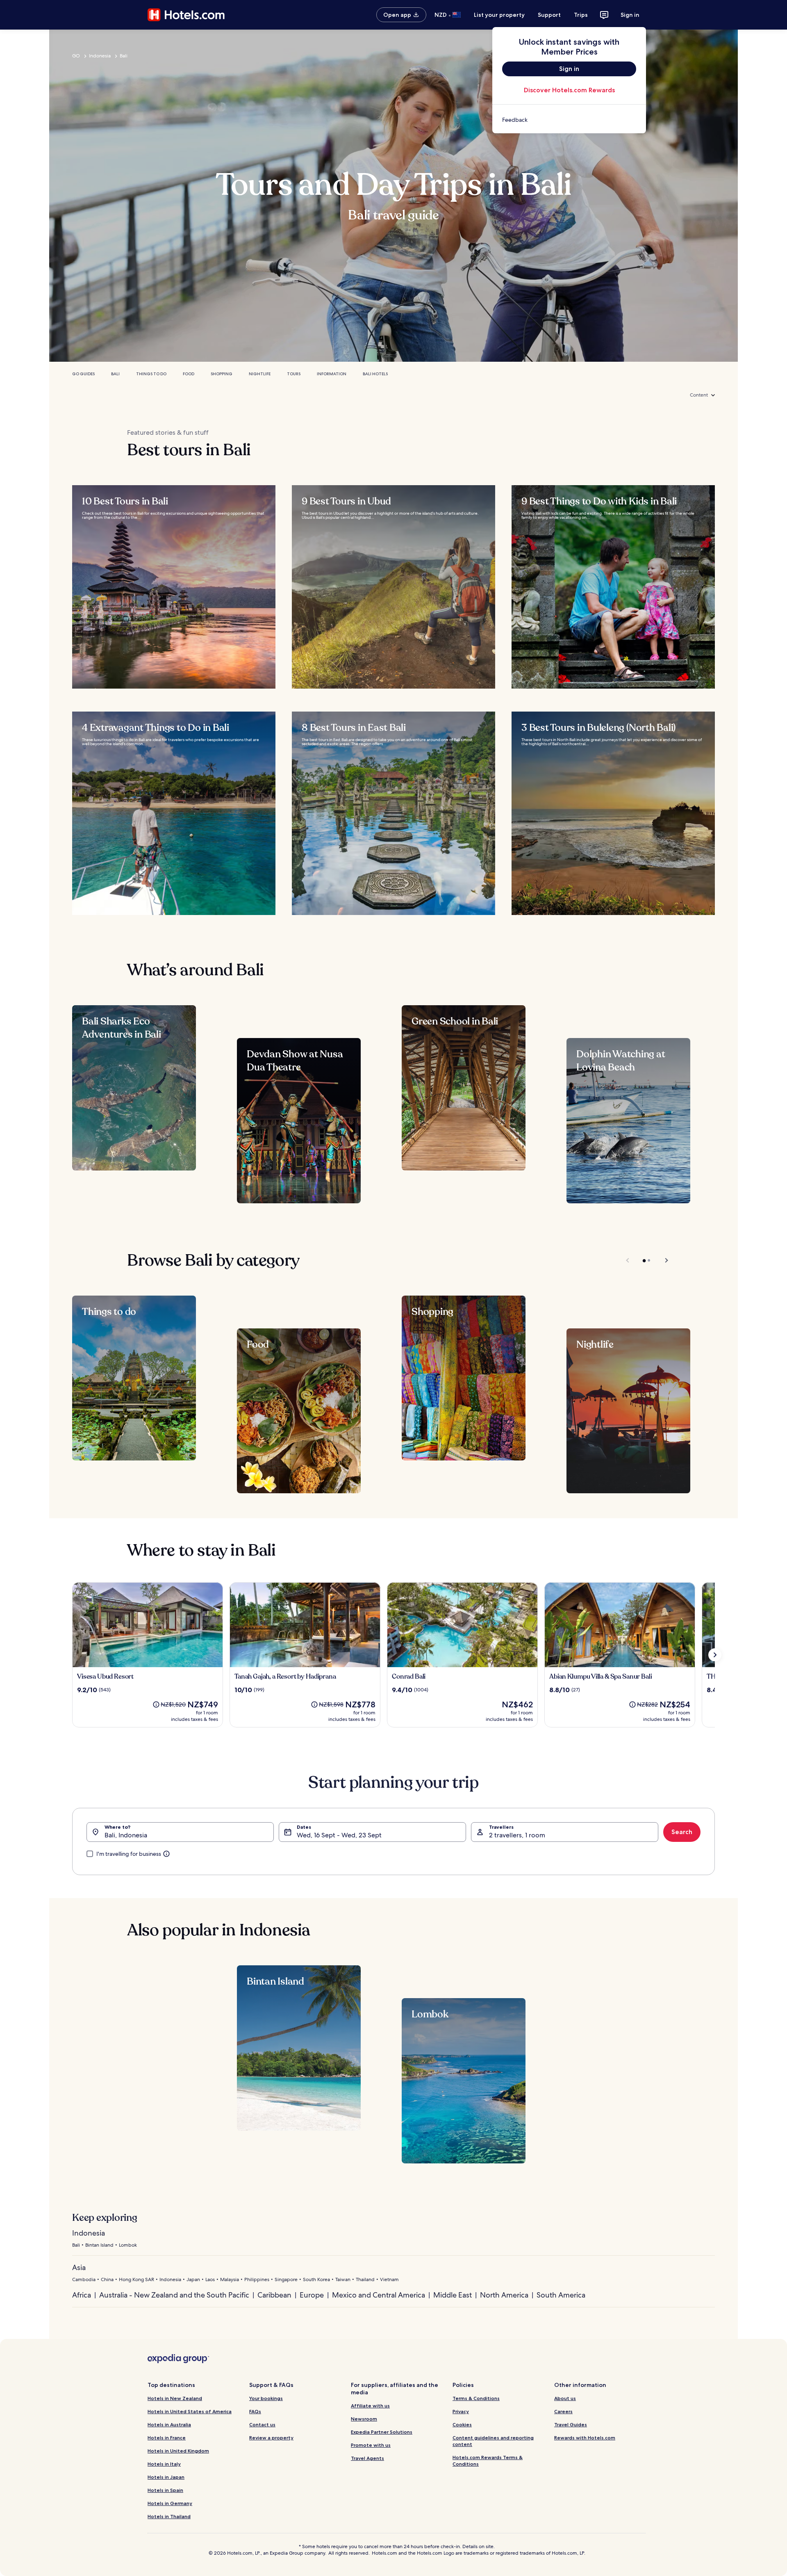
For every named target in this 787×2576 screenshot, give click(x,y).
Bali (124, 56)
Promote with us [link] (371, 2445)
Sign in (630, 15)
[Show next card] (715, 1655)
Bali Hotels (375, 374)
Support (549, 15)
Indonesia (100, 56)
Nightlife (260, 374)
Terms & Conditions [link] (476, 2398)
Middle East (453, 2295)
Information (332, 374)
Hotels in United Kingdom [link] (178, 2451)
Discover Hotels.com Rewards (569, 90)
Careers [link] (563, 2411)
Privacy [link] (461, 2411)
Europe (312, 2295)
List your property (499, 15)
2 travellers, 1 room (517, 1835)
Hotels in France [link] (167, 2438)
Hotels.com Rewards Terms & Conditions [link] (488, 2461)
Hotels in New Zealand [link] (175, 2398)
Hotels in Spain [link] (165, 2490)
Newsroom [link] (364, 2419)
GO (76, 56)
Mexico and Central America (379, 2295)
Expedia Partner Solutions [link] (382, 2432)
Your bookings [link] (266, 2398)
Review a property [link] (271, 2438)
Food (189, 374)
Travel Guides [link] (571, 2424)
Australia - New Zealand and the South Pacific (174, 2295)
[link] (569, 120)
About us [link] (565, 2398)
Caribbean (274, 2295)
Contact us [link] (262, 2424)
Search (682, 1832)
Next (663, 1260)
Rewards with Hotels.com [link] (585, 2438)
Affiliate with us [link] (370, 2406)
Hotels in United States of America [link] (190, 2411)
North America (504, 2295)
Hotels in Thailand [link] (169, 2516)
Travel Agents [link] (367, 2458)
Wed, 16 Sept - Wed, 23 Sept (339, 1835)
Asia (79, 2267)
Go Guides (83, 374)
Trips (581, 15)
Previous (628, 1260)
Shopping (222, 374)
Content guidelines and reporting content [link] (493, 2441)
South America (561, 2295)
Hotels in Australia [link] (169, 2424)
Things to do (151, 374)
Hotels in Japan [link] (166, 2477)
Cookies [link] (462, 2424)
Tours (294, 374)
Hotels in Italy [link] (164, 2464)
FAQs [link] (255, 2411)
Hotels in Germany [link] (170, 2503)
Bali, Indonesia (126, 1835)
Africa (82, 2295)
